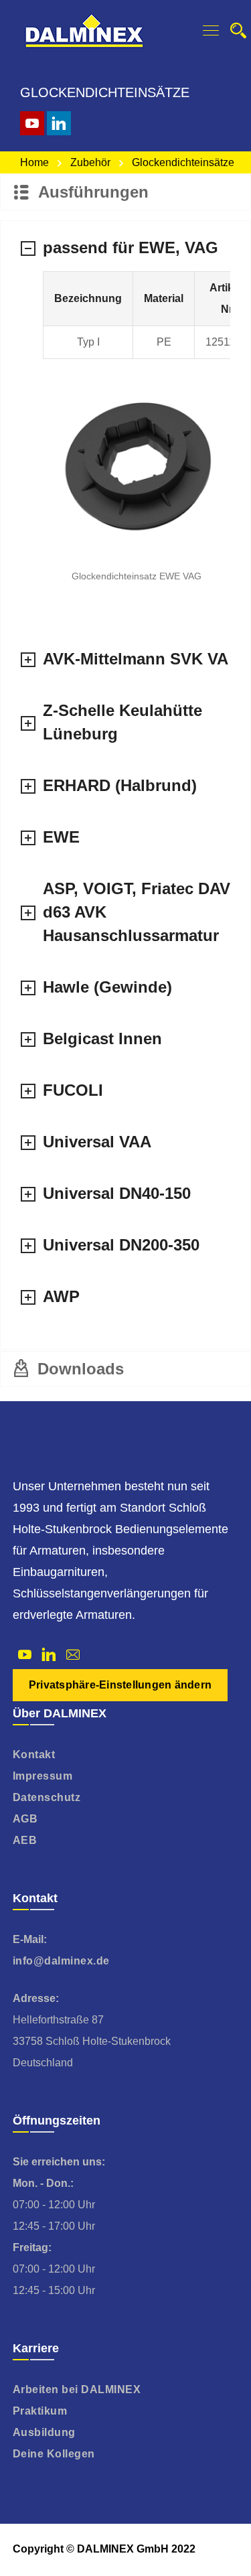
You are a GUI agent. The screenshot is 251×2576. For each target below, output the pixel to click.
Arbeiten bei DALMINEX (77, 2389)
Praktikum (40, 2411)
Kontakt (34, 1755)
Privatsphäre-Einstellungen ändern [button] (120, 1685)
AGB (25, 1819)
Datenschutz (47, 1797)
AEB (25, 1840)
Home (34, 162)
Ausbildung (44, 2432)
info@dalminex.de (61, 1961)
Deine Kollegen (54, 2454)
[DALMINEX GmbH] (84, 30)
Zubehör (90, 162)
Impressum (43, 1776)
